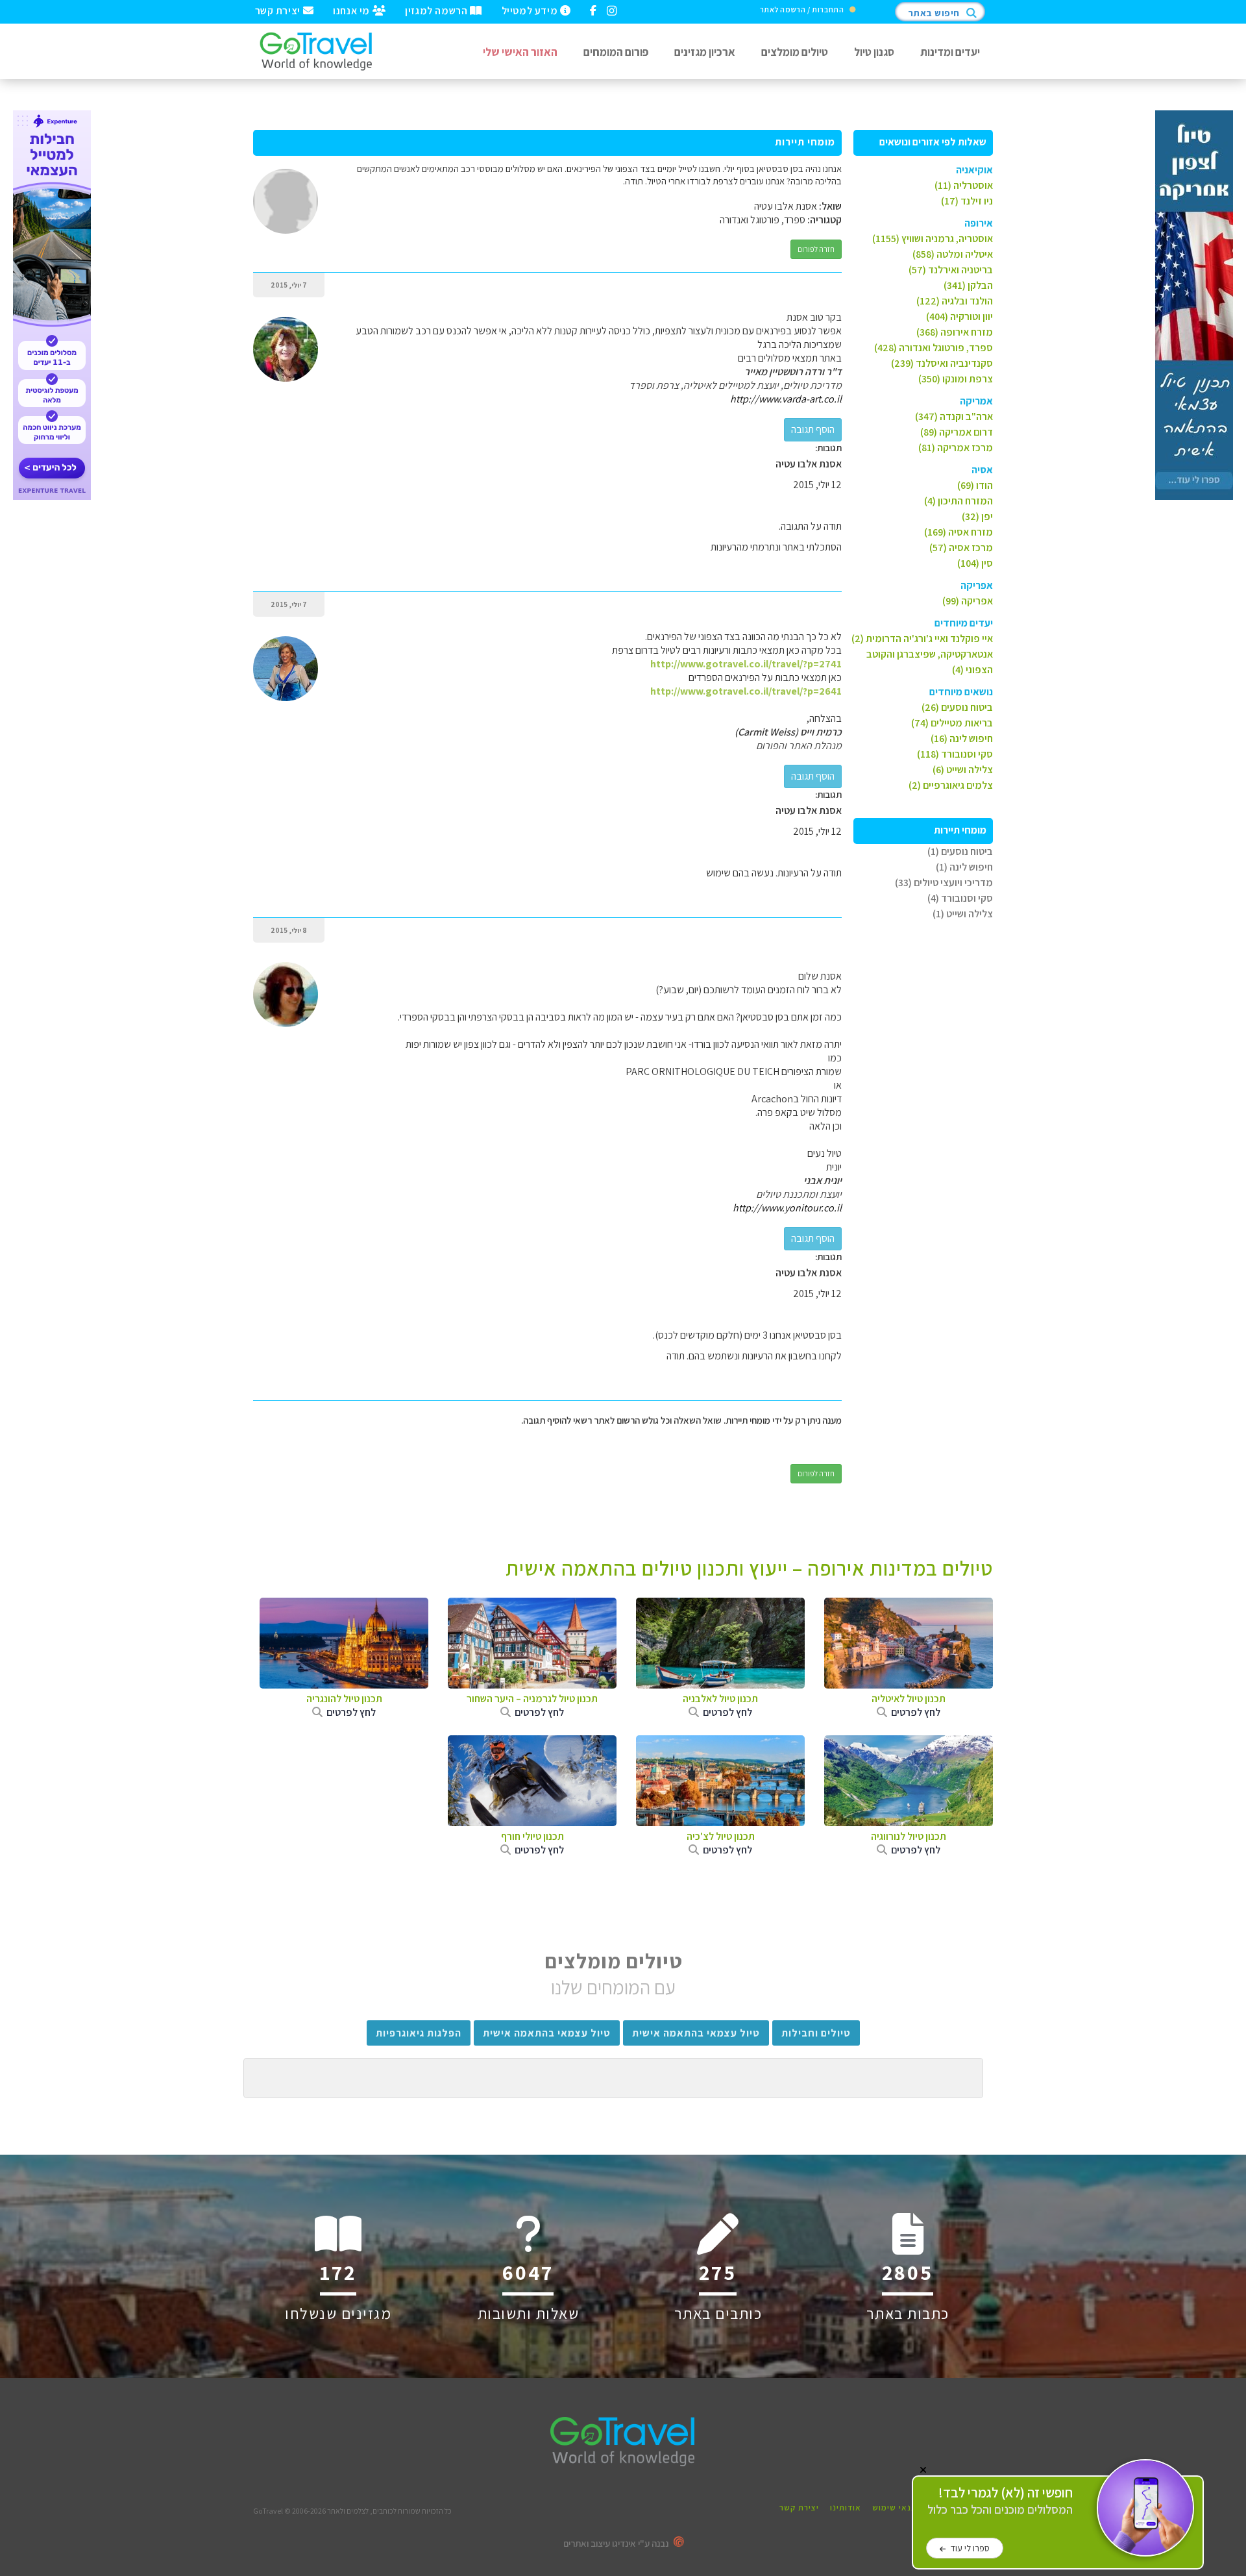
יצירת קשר (279, 10)
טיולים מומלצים (795, 52)
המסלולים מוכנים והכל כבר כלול (1000, 2501)
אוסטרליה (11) (964, 185)
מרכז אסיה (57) (961, 548)
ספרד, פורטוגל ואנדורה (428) (934, 348)
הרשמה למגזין (437, 10)
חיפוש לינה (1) (964, 867)
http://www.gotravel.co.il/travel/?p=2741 (746, 664)
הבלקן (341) (968, 285)
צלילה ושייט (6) (963, 770)
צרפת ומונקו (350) (956, 379)
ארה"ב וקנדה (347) (954, 416)
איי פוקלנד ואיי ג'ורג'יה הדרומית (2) (922, 638)
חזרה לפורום (816, 249)
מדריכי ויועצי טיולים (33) (944, 883)
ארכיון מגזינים (705, 52)
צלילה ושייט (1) (963, 914)
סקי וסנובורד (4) (960, 898)
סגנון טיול (874, 52)
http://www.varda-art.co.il (786, 399)
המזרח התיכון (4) (959, 501)
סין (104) (975, 563)
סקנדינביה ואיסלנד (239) (942, 363)
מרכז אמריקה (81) (956, 448)
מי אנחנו (352, 10)
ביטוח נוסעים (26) (957, 707)
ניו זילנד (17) (967, 201)
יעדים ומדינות (950, 52)
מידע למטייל (531, 10)
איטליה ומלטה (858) (953, 254)
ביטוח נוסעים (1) (960, 851)
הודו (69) (975, 485)
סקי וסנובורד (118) (955, 754)
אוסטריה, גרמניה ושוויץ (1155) (933, 239)
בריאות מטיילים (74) (952, 723)
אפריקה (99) (968, 601)
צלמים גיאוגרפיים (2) (951, 785)
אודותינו (846, 2508)
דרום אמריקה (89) (957, 432)
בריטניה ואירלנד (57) (951, 270)
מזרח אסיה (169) (959, 532)
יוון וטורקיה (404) (959, 316)
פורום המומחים (616, 52)
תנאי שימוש (895, 2508)
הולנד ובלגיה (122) (955, 301)
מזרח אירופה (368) (955, 332)
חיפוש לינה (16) (962, 738)
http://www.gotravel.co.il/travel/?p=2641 (746, 691)
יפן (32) (977, 516)
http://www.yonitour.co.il (787, 1208)
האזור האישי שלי (520, 52)
